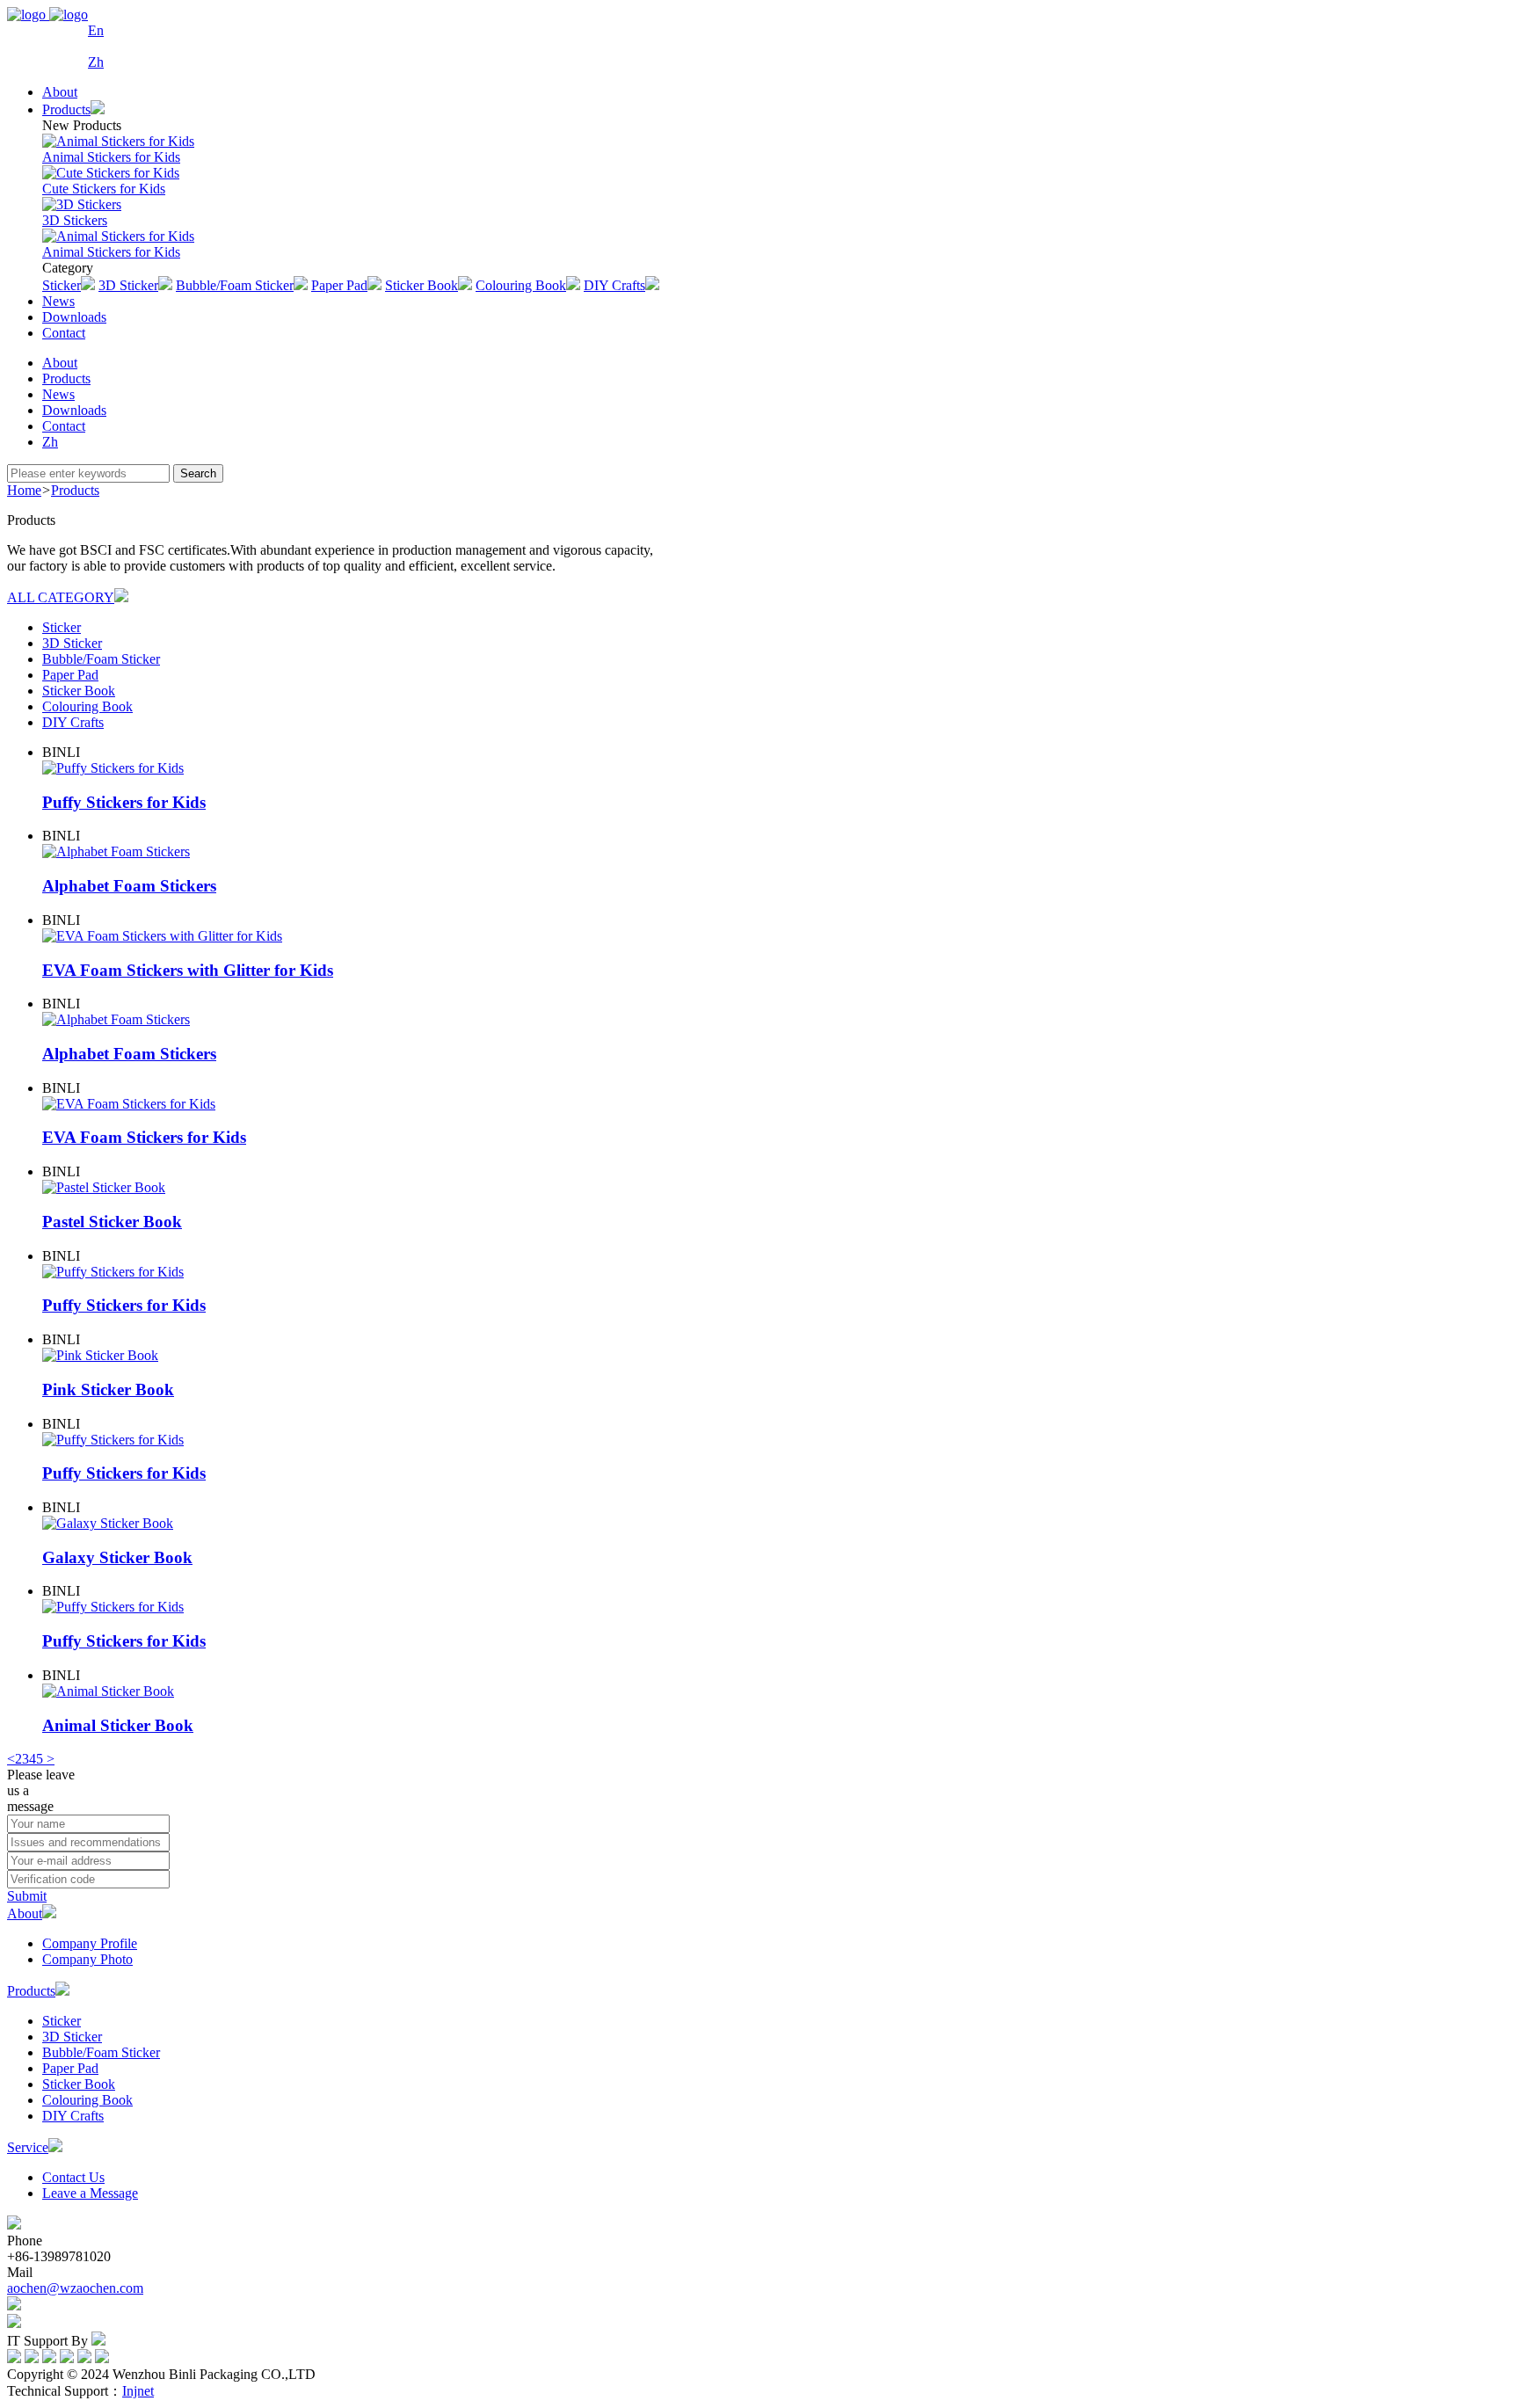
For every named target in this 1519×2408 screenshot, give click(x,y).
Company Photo (87, 1959)
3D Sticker (72, 643)
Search (198, 473)
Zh (96, 62)
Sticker (62, 627)
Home (24, 490)
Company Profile (90, 1943)
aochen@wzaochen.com (75, 2288)
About (60, 92)
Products (66, 378)
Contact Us (73, 2177)
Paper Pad (70, 675)
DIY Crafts (73, 722)
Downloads (74, 317)
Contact (64, 333)
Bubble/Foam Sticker (101, 659)
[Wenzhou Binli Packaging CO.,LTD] (47, 39)
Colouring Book (87, 706)
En (96, 30)
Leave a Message (90, 2193)
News (58, 301)
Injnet (138, 2391)
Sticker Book (79, 691)
